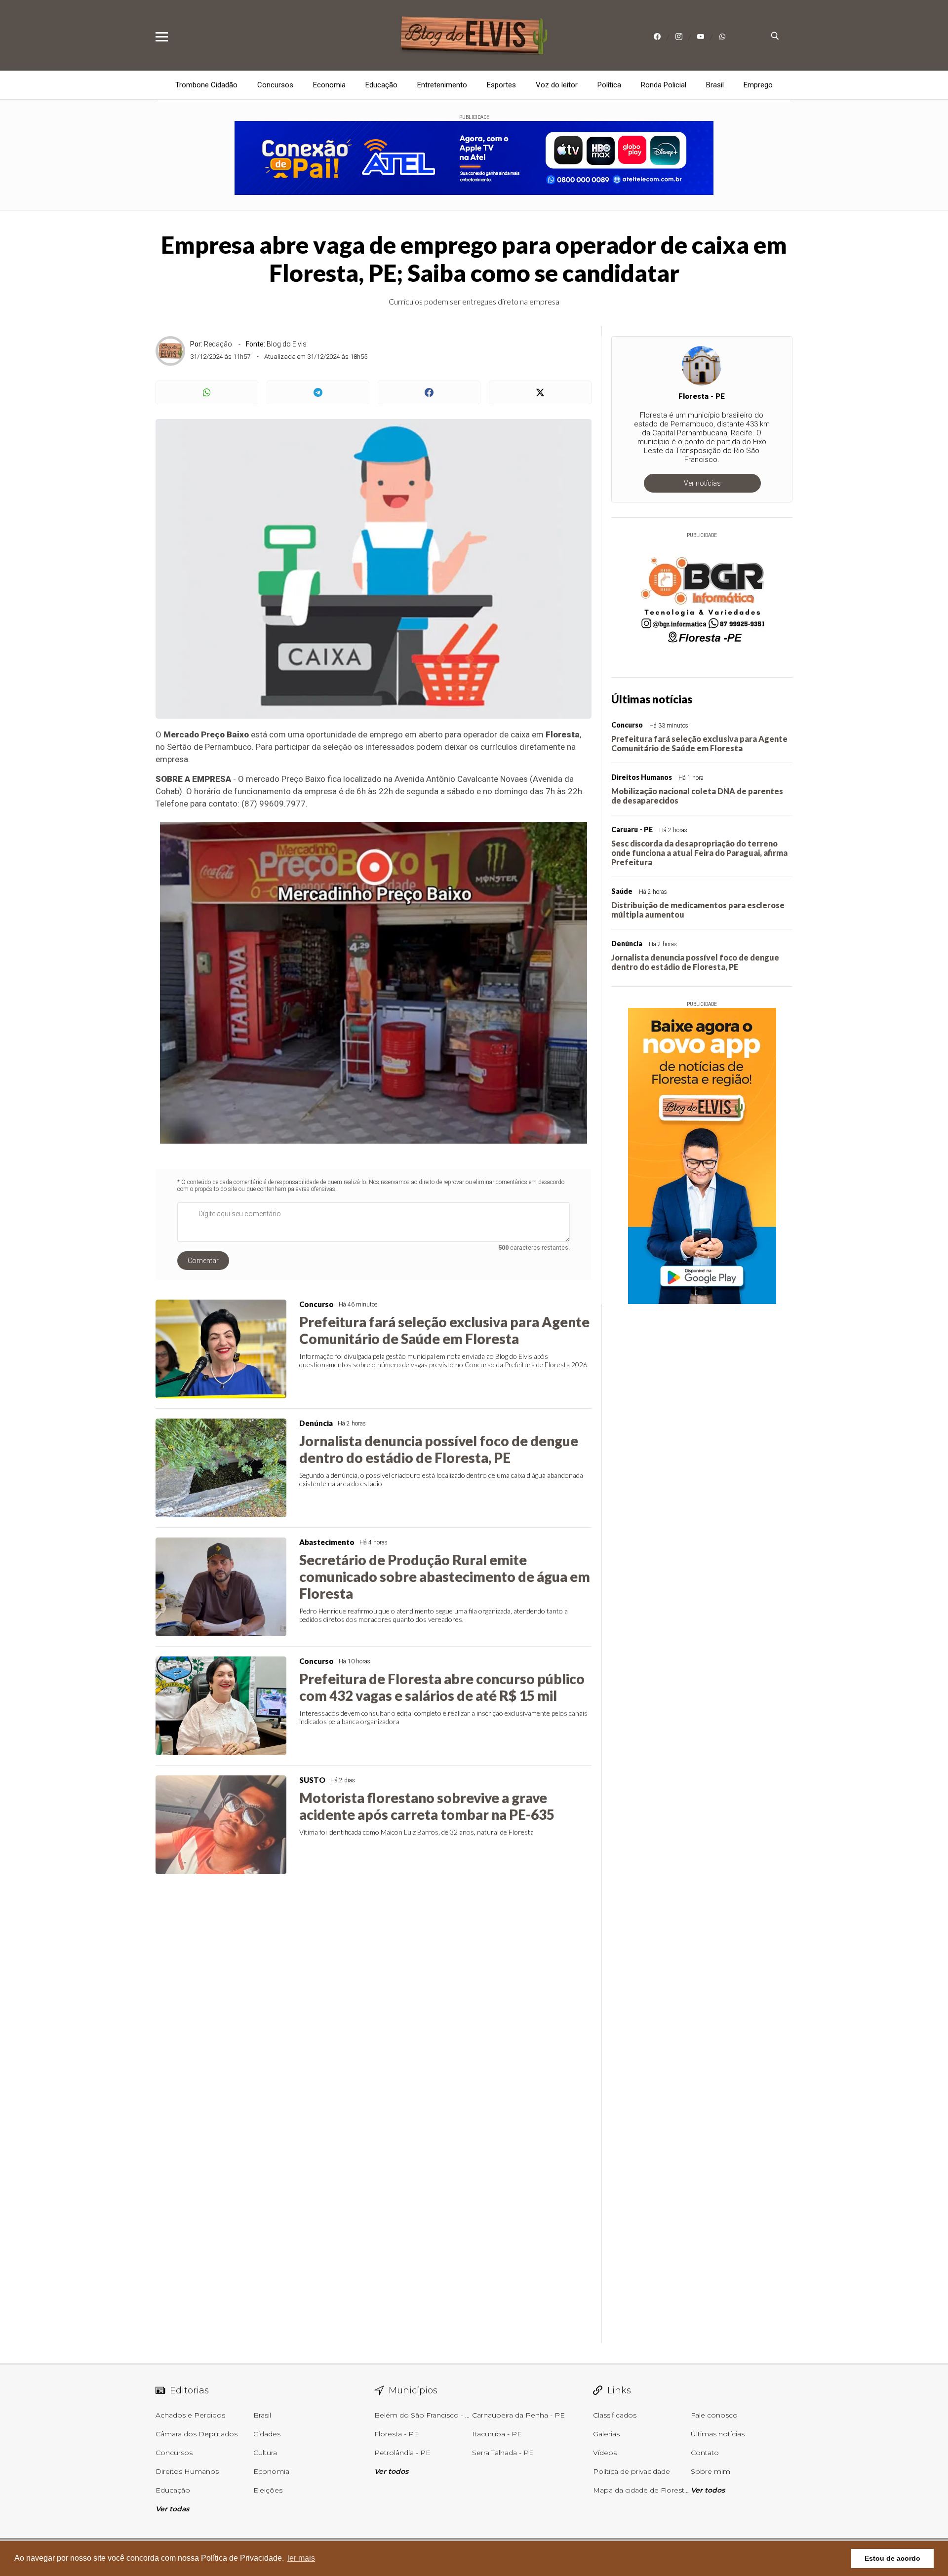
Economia (329, 85)
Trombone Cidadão (206, 85)
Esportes (501, 85)
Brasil (715, 85)
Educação (381, 85)
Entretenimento (442, 85)
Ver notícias (702, 483)
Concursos (275, 85)
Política (609, 85)
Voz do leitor (557, 85)
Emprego (758, 85)
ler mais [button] (301, 2558)
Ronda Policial (664, 85)
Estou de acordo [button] (892, 2558)
